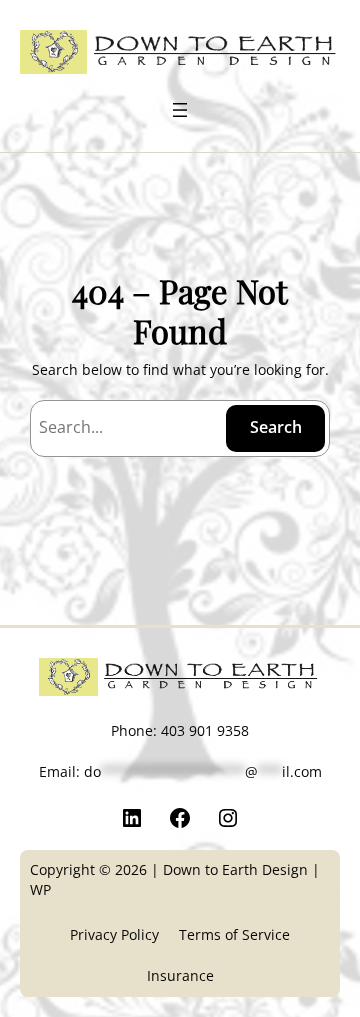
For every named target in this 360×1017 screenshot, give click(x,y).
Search (276, 427)
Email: (180, 771)
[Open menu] (180, 110)
